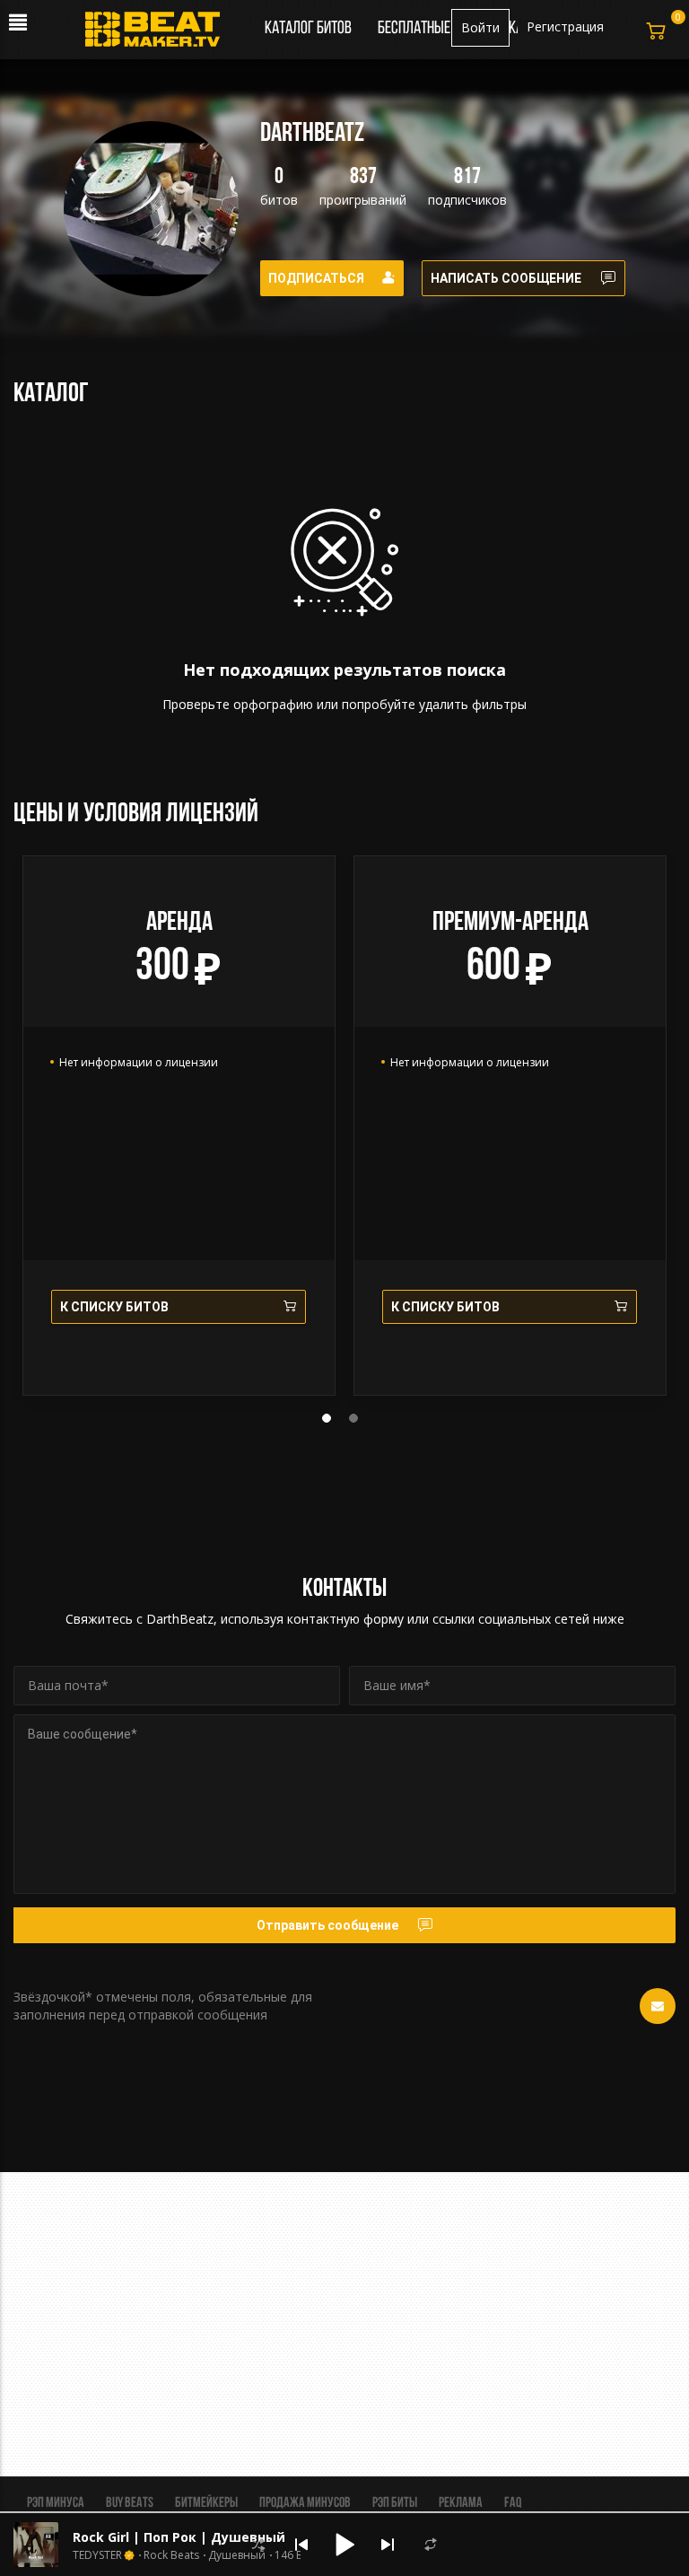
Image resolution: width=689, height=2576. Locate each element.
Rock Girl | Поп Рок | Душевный (179, 2537)
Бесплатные (415, 29)
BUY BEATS (130, 2503)
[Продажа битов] (159, 34)
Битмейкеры (206, 2503)
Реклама (461, 2503)
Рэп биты (395, 2503)
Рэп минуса (56, 2503)
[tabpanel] (179, 1126)
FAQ (513, 2503)
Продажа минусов (305, 2503)
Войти (480, 27)
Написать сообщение (506, 278)
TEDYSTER (97, 2555)
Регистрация (565, 26)
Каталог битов (308, 29)
